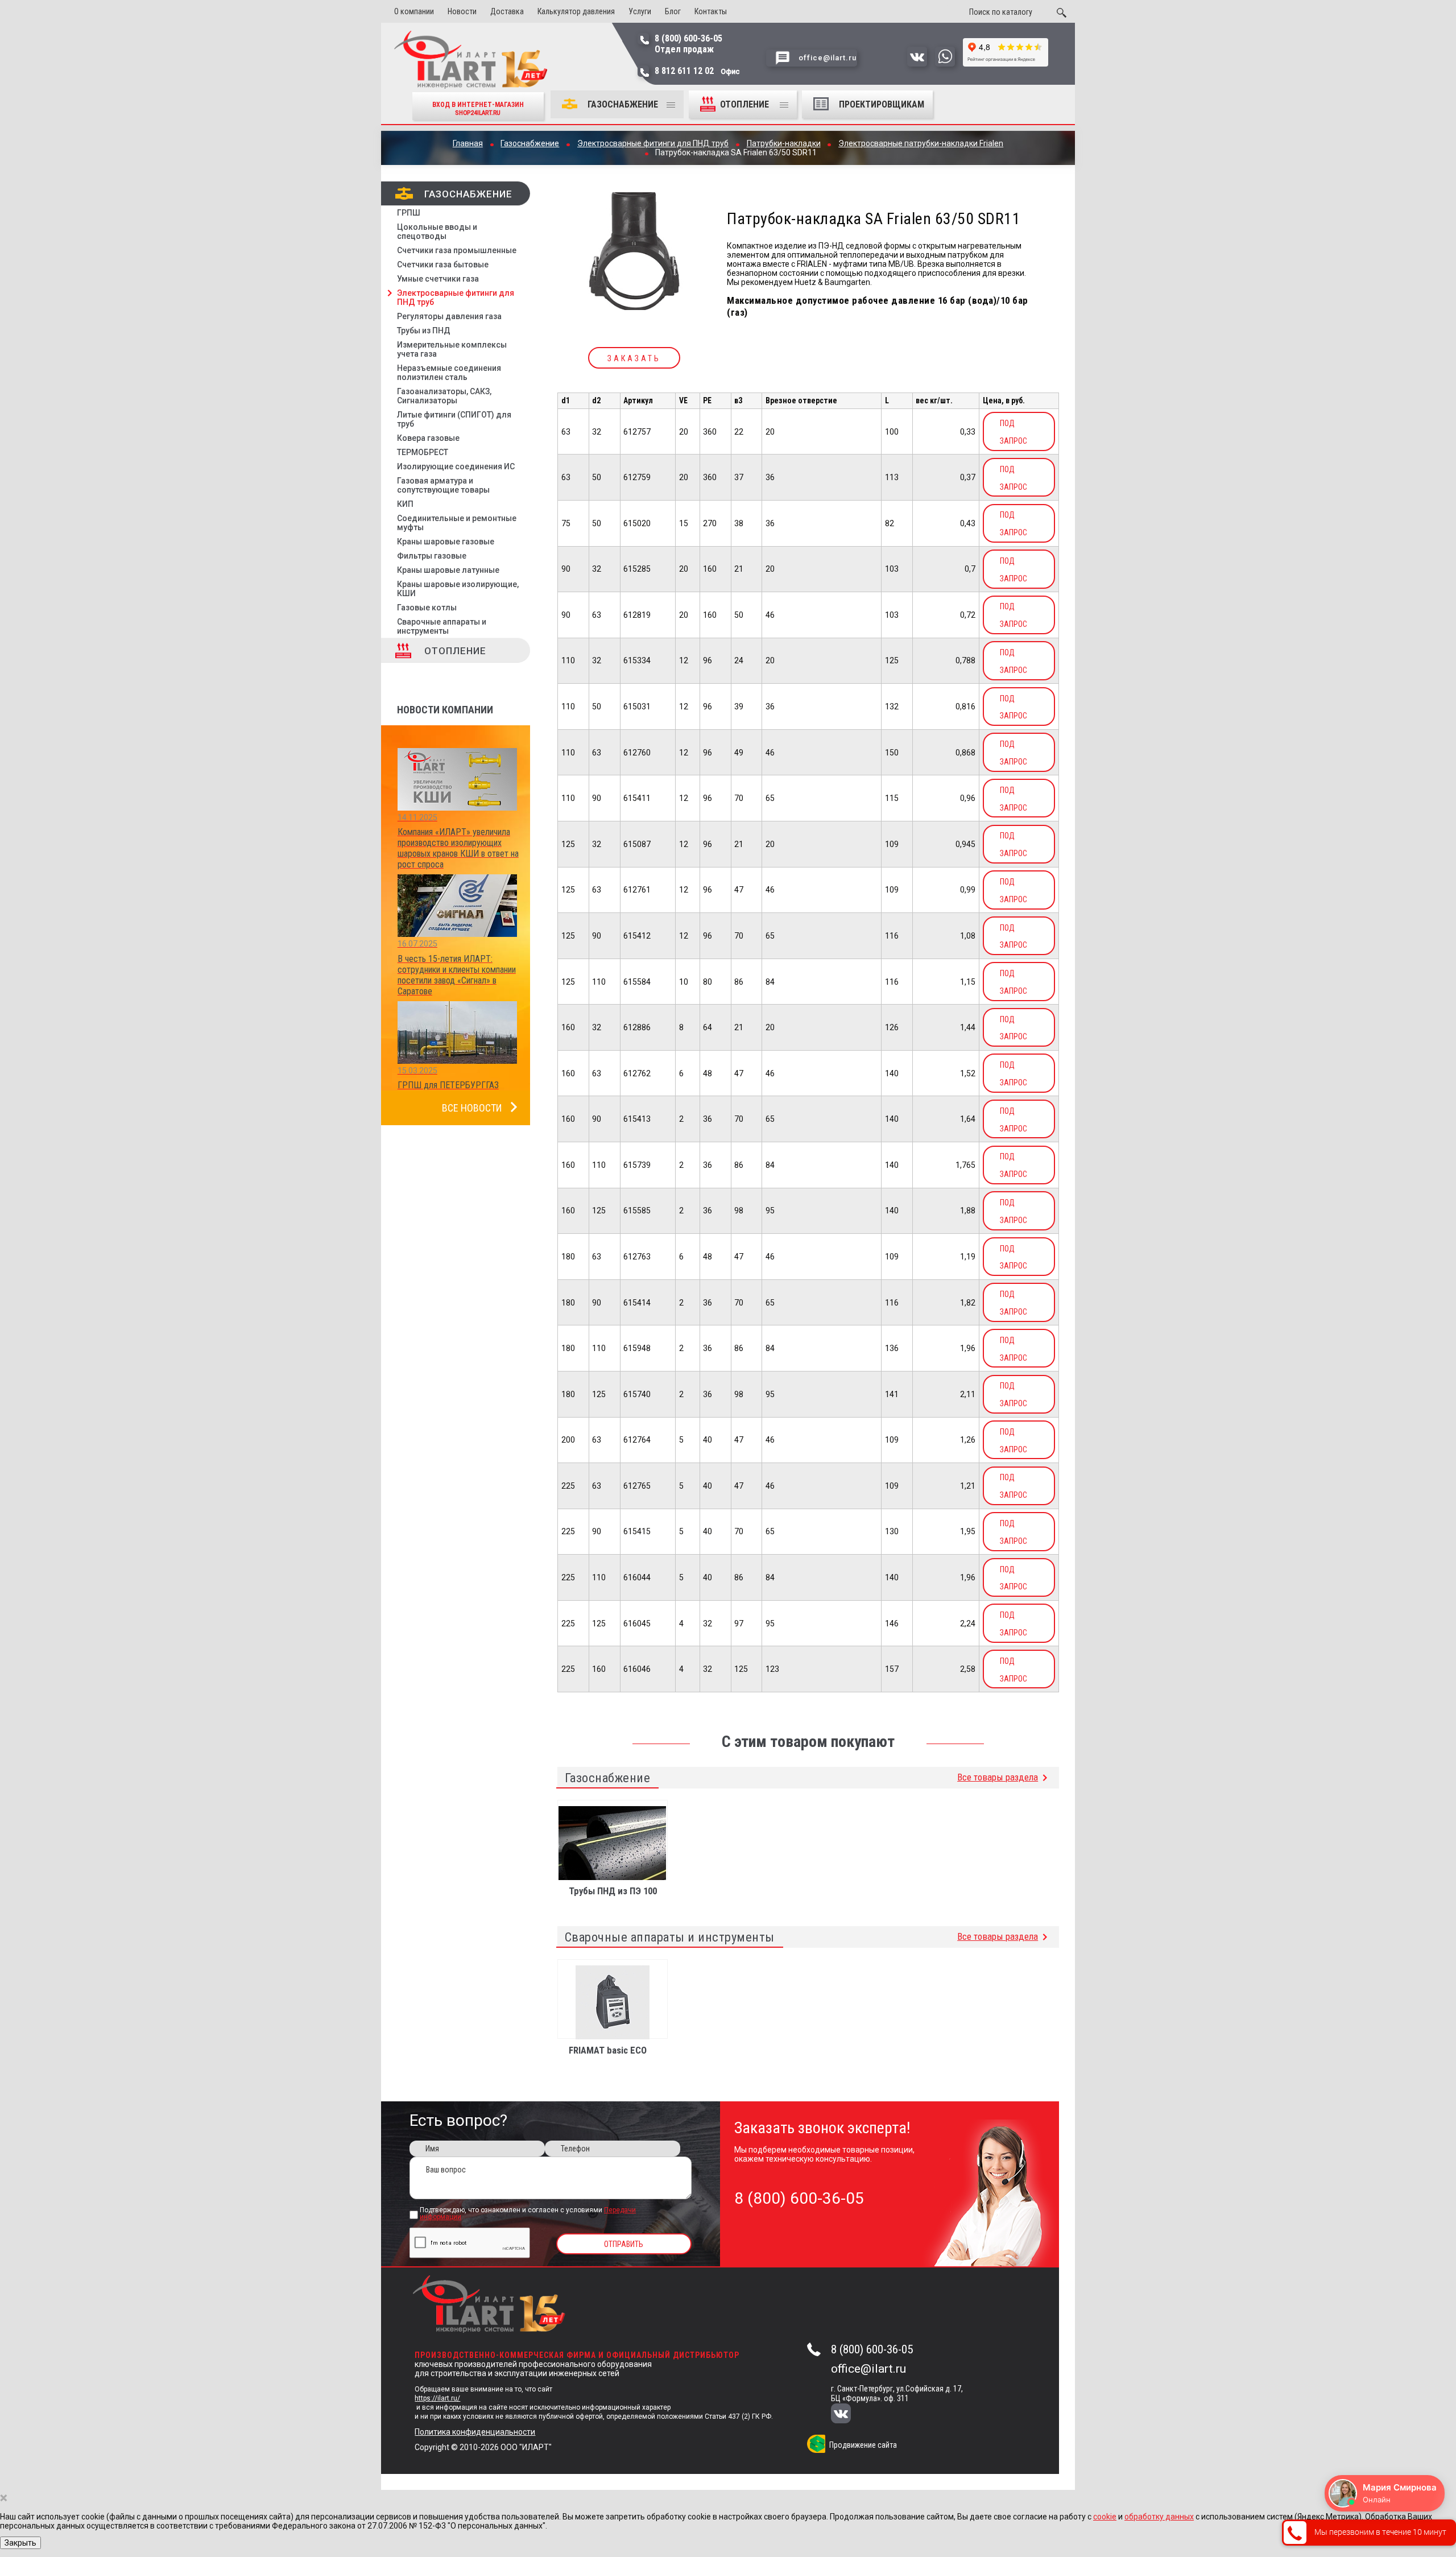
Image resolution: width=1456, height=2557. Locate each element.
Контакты (711, 11)
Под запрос (1014, 432)
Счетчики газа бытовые (443, 265)
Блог (673, 11)
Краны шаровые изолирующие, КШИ (458, 589)
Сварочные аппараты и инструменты (442, 626)
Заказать (634, 358)
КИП (405, 504)
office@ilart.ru (868, 2369)
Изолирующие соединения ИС (456, 466)
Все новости (472, 1108)
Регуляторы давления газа (449, 316)
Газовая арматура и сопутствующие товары (443, 485)
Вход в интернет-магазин (478, 108)
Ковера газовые (428, 438)
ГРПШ (409, 213)
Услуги (640, 11)
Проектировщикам (882, 104)
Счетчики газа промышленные (457, 250)
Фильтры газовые (432, 556)
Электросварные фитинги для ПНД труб (456, 298)
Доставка (507, 11)
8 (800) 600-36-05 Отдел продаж (688, 44)
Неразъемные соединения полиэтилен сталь (449, 373)
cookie (1105, 2517)
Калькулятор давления (576, 11)
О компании (414, 11)
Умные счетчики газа (438, 279)
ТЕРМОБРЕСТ (423, 452)
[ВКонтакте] (848, 2415)
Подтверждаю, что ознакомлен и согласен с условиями (528, 2214)
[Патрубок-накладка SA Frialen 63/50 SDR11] (634, 252)
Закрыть (20, 2543)
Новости (462, 11)
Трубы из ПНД (424, 331)
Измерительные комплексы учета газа (452, 349)
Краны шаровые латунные (448, 570)
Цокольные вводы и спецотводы (437, 232)
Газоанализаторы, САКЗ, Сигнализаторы (444, 396)
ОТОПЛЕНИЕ (746, 104)
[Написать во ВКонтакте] (917, 64)
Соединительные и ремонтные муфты (457, 523)
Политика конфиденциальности (475, 2432)
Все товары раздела (998, 1777)
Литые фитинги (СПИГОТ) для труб (454, 419)
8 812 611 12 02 (697, 71)
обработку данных (1159, 2517)
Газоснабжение (623, 104)
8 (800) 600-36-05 (872, 2349)
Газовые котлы (427, 608)
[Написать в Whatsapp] (945, 64)
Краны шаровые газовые (446, 542)
